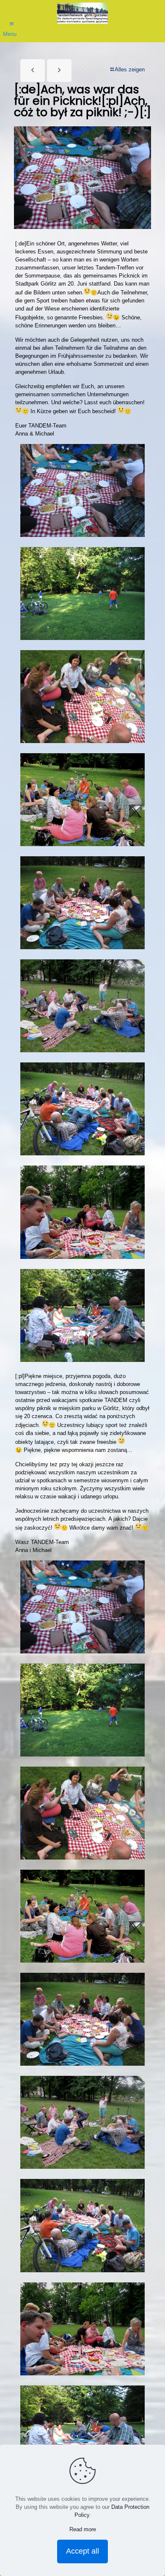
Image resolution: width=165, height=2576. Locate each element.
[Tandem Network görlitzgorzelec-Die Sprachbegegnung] (82, 13)
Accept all (82, 2551)
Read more (83, 2529)
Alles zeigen (130, 69)
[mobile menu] (11, 20)
